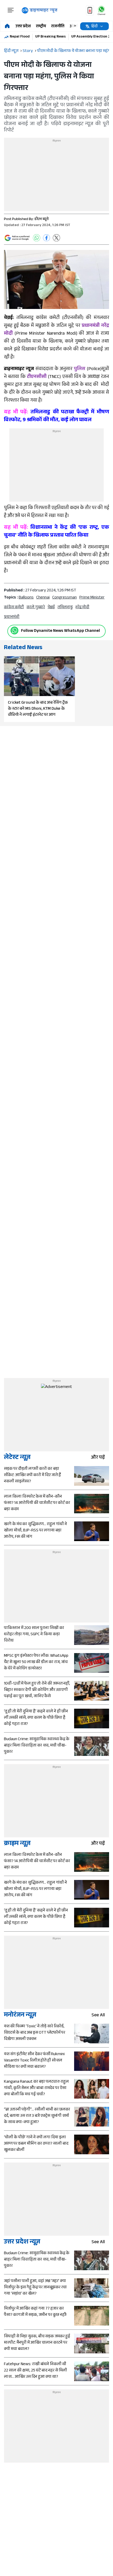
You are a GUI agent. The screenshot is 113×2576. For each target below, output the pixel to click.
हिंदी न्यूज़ (11, 51)
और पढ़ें (98, 1458)
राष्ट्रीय (41, 27)
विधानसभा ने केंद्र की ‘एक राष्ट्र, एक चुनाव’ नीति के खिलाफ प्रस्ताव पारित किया (56, 532)
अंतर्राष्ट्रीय (78, 27)
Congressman (65, 598)
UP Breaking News (50, 37)
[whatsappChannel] (101, 10)
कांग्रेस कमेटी (14, 608)
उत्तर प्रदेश (23, 27)
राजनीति (58, 27)
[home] (7, 26)
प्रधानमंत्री (12, 617)
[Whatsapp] (14, 630)
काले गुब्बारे (36, 608)
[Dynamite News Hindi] (40, 10)
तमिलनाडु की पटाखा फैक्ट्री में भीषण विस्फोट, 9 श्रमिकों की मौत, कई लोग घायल (56, 416)
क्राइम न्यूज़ (17, 1844)
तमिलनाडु (65, 608)
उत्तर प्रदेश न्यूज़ (22, 2243)
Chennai (43, 598)
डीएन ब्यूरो (42, 220)
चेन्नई (51, 608)
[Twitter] (56, 238)
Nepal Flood (20, 37)
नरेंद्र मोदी (82, 608)
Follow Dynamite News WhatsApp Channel (60, 631)
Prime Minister (92, 598)
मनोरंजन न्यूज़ (20, 2016)
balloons (26, 598)
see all (98, 2016)
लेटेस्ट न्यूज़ (17, 1458)
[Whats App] (37, 238)
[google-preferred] (17, 238)
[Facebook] (47, 238)
